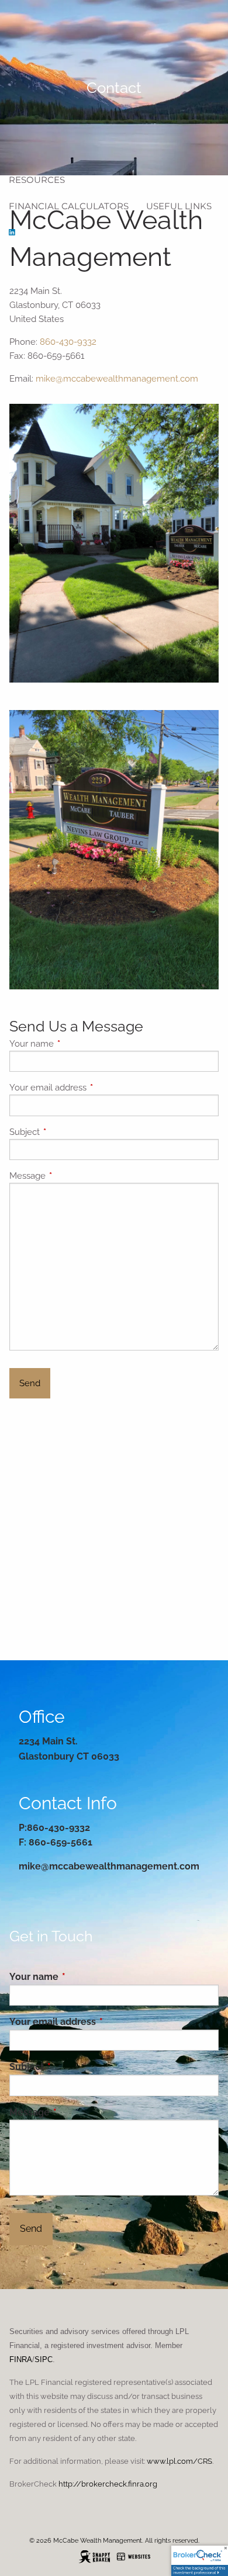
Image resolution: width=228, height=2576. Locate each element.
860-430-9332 (68, 342)
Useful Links (179, 206)
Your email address (90, 1088)
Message (70, 1176)
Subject (67, 1132)
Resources (37, 180)
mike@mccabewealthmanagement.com (117, 379)
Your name (74, 1044)
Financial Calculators (69, 206)
